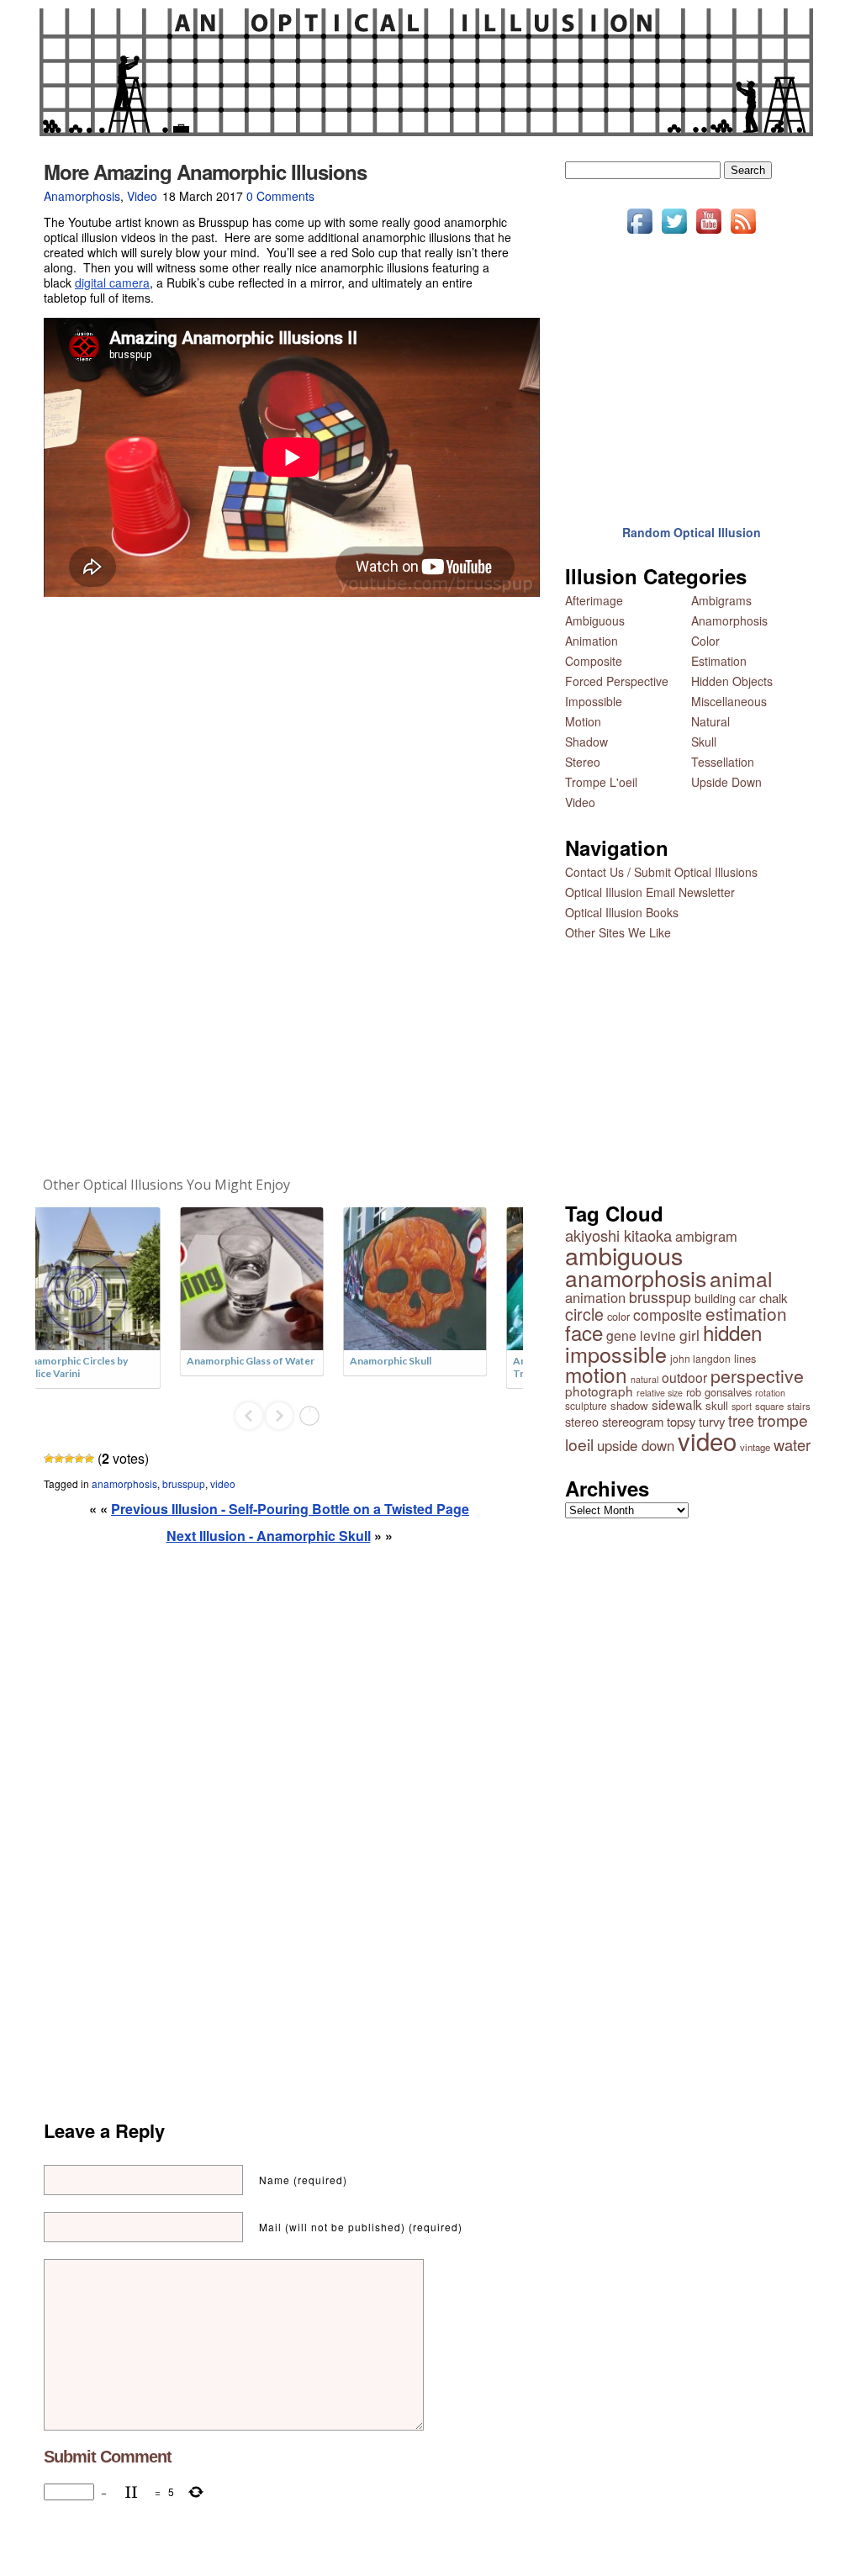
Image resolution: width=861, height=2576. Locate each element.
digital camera (112, 282)
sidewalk (677, 1404)
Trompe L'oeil (601, 782)
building (715, 1298)
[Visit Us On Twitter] (674, 233)
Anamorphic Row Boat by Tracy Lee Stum (274, 1367)
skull (717, 1405)
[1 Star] (49, 1459)
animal (741, 1278)
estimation (746, 1313)
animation (595, 1297)
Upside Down (726, 782)
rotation (770, 1393)
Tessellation (723, 762)
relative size (660, 1393)
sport (742, 1406)
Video (142, 196)
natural (644, 1379)
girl (689, 1335)
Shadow (586, 742)
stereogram (633, 1421)
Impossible (594, 701)
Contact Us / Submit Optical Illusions (661, 872)
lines (745, 1358)
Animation (592, 641)
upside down (636, 1445)
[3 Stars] (69, 1459)
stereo (582, 1421)
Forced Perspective (617, 681)
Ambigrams (721, 600)
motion (596, 1374)
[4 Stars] (79, 1459)
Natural (710, 721)
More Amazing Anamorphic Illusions (205, 172)
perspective (757, 1375)
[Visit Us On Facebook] (639, 233)
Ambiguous (595, 620)
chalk (773, 1298)
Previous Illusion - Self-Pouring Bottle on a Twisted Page (290, 1509)
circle (584, 1314)
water (792, 1444)
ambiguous (624, 1255)
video (223, 1483)
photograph (599, 1391)
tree (741, 1420)
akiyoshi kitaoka (618, 1235)
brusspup (184, 1483)
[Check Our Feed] (743, 233)
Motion (583, 721)
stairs (799, 1406)
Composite (594, 661)
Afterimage (594, 600)
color (618, 1316)
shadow (629, 1405)
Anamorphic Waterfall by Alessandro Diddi (436, 1367)
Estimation (719, 661)
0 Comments (280, 196)
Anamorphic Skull (93, 1361)
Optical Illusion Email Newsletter (650, 892)
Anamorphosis (82, 196)
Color (705, 641)
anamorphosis (124, 1483)
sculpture (586, 1405)
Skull (704, 742)
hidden (732, 1332)
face (584, 1332)
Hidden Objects (732, 681)
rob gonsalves (719, 1392)
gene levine (641, 1335)
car (747, 1298)
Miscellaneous (729, 701)
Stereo (583, 762)
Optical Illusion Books (622, 912)
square (769, 1406)
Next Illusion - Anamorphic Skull (269, 1536)
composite (668, 1314)
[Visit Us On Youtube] (708, 233)
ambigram (706, 1236)
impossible (616, 1354)
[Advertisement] (279, 887)
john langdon (700, 1358)
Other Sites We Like (618, 932)
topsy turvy (696, 1421)
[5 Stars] (89, 1459)
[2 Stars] (59, 1459)
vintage (755, 1447)
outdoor (684, 1377)
